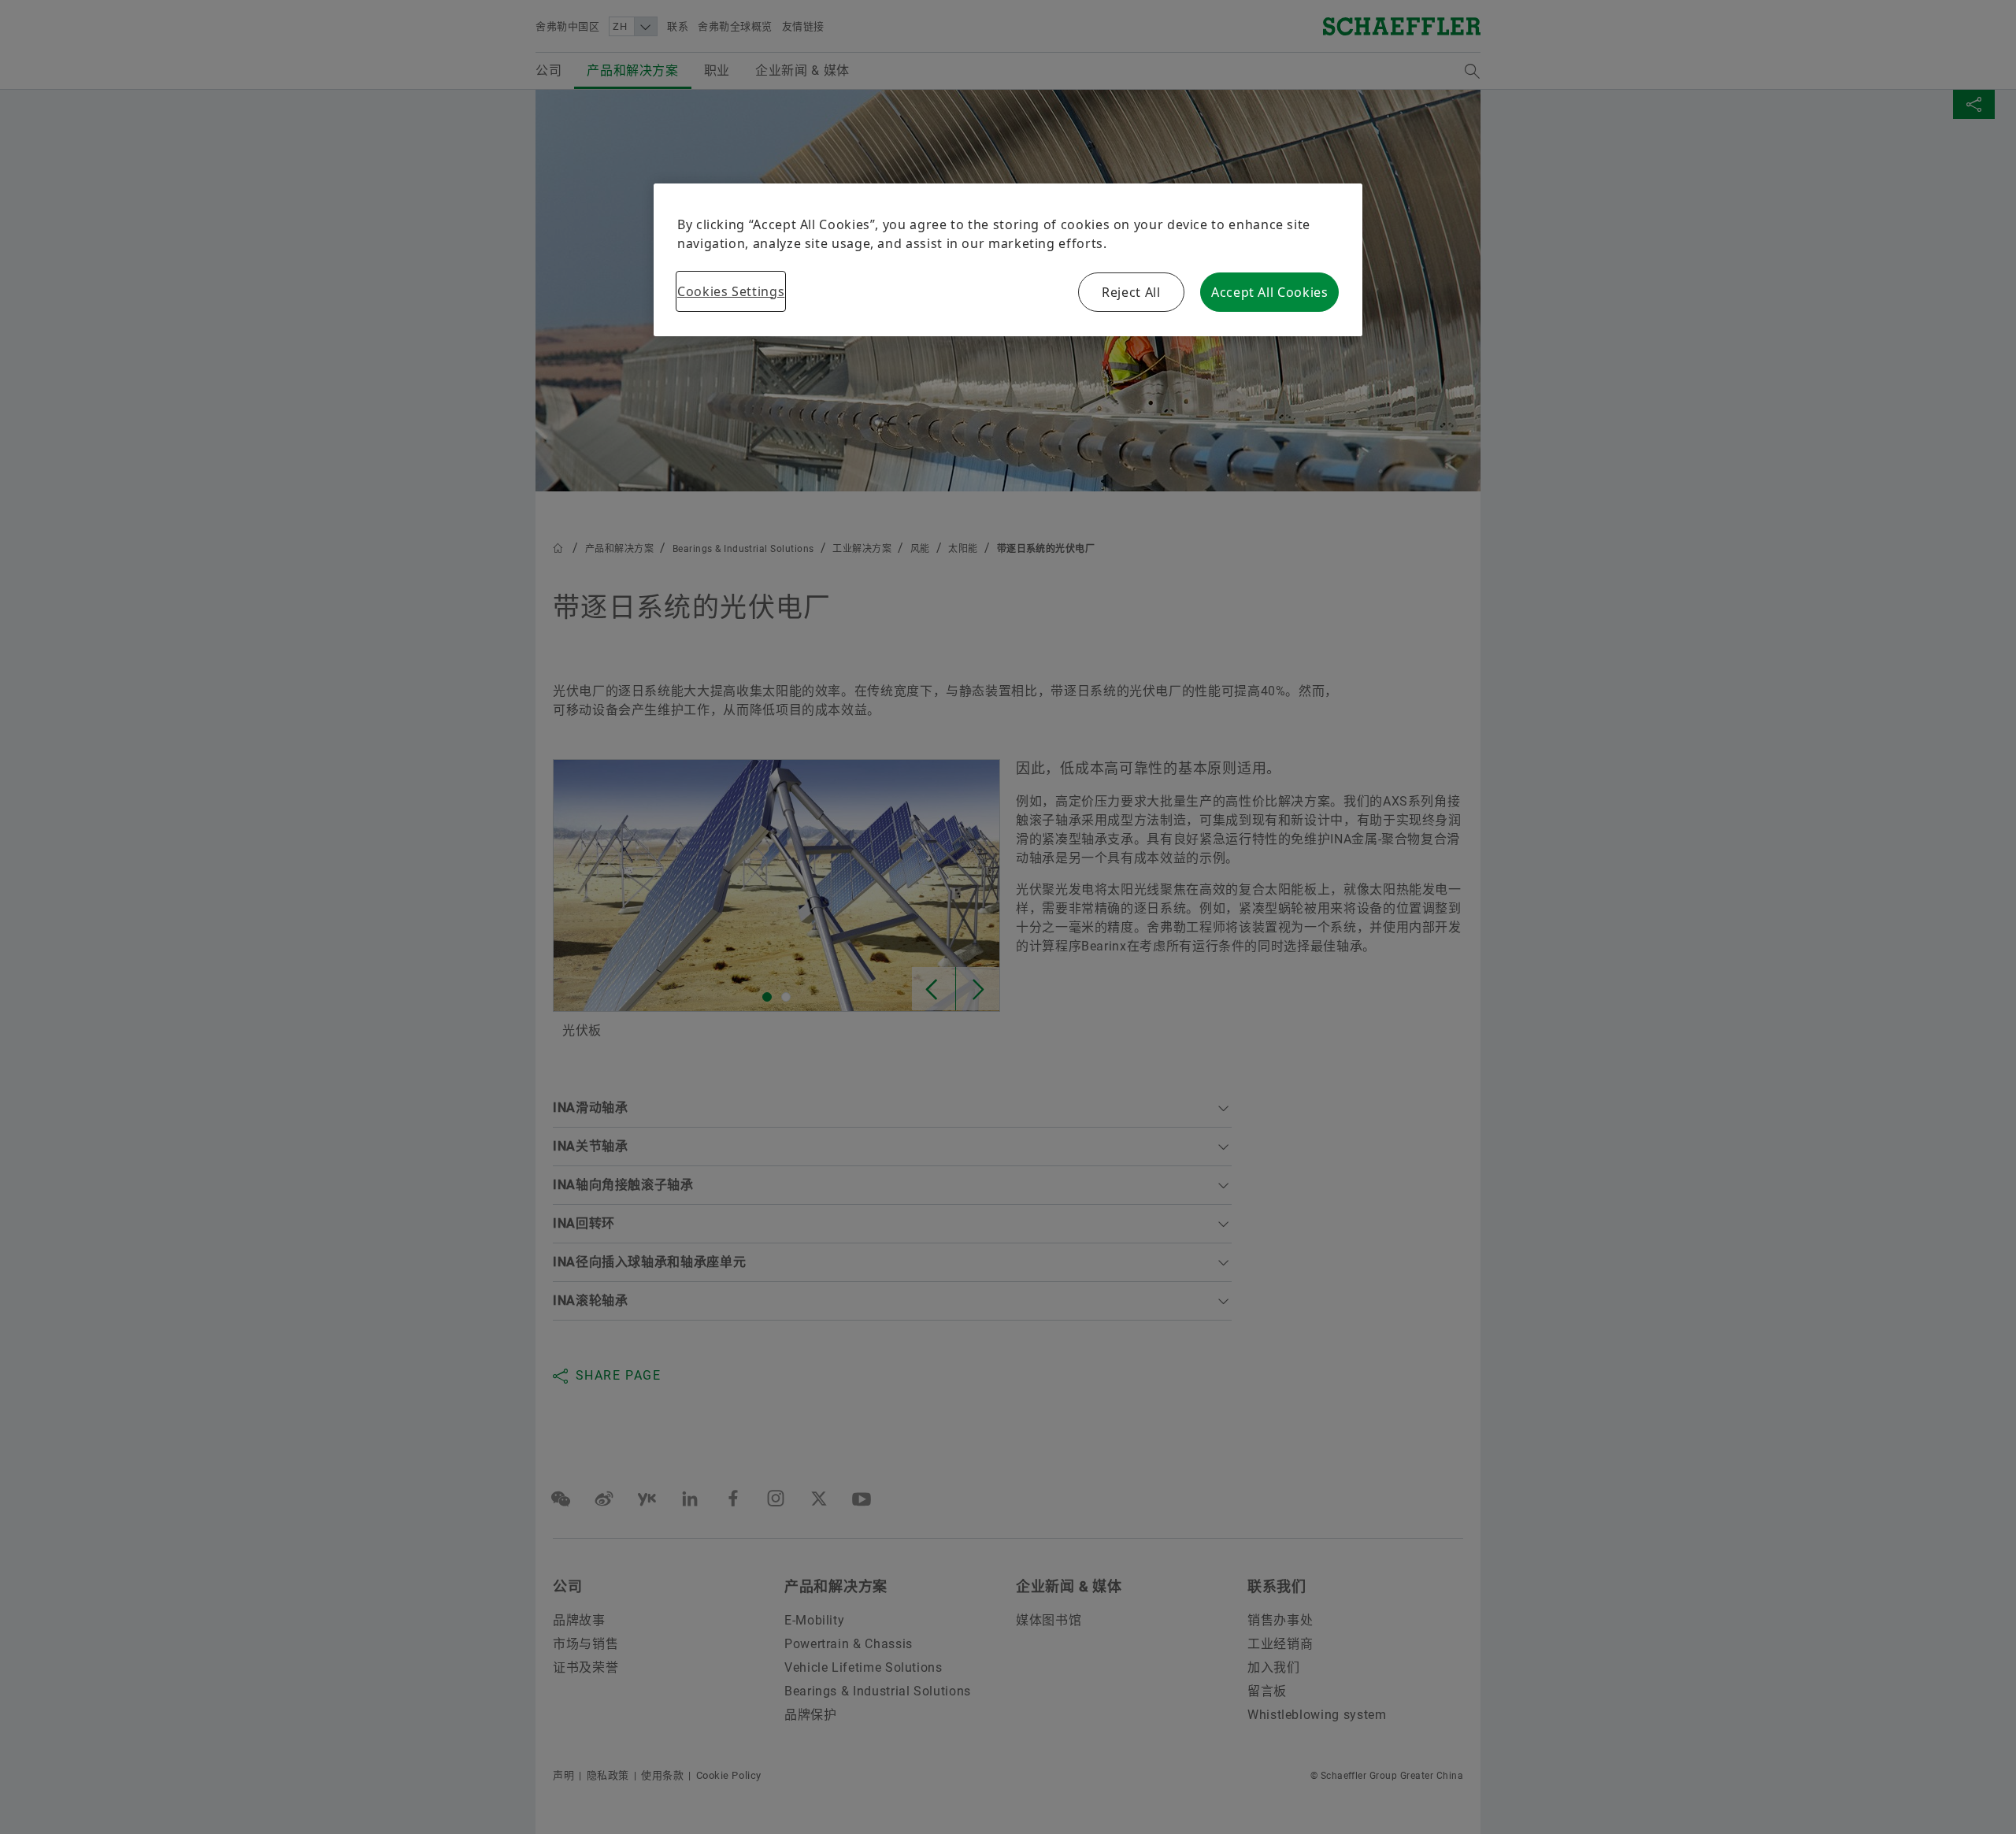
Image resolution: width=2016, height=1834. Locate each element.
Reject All (1131, 292)
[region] (1008, 260)
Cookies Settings (731, 291)
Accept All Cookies (1270, 292)
